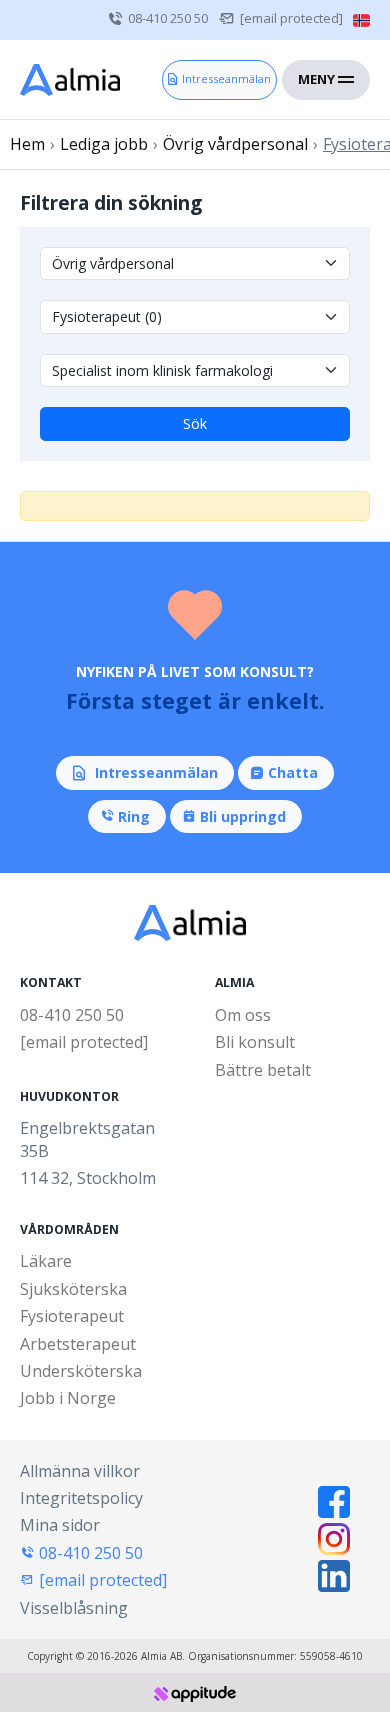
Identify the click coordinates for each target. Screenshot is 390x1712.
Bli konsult (255, 1042)
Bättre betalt (263, 1070)
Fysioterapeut (72, 1316)
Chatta (293, 772)
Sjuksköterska (73, 1289)
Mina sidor (60, 1525)
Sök (195, 423)
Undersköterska (81, 1371)
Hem (27, 144)
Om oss (243, 1015)
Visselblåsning (74, 1608)
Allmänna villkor (80, 1471)
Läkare (46, 1261)
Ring (134, 816)
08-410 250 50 (168, 18)
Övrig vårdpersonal (235, 144)
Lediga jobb (104, 144)
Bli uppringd (243, 816)
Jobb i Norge (68, 1398)
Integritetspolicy (81, 1498)
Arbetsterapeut (78, 1344)
